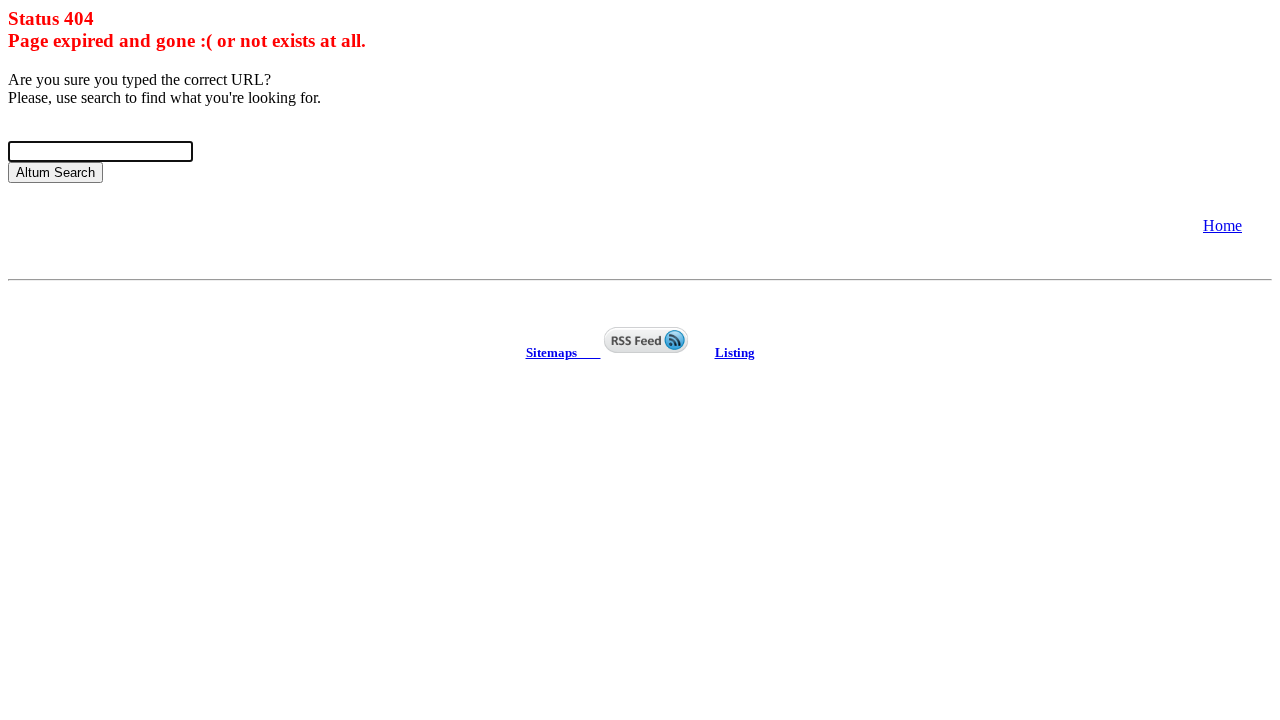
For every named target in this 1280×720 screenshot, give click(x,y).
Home (1222, 225)
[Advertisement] (168, 224)
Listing (735, 352)
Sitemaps (563, 352)
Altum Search (55, 172)
